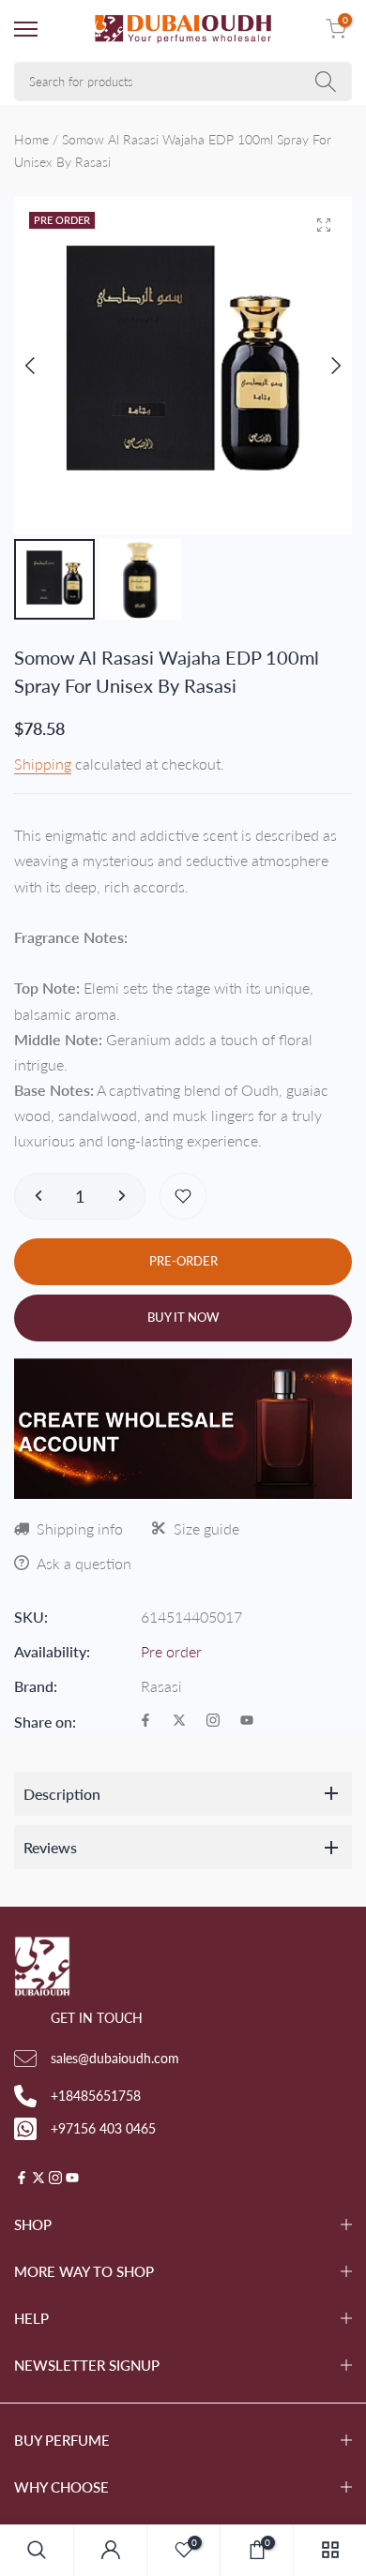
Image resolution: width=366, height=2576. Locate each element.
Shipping (43, 764)
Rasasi (161, 1686)
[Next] (322, 366)
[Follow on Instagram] (213, 1722)
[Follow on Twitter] (179, 1722)
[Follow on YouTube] (247, 1722)
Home (31, 139)
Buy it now (183, 1317)
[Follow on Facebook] (145, 1722)
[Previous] (44, 366)
